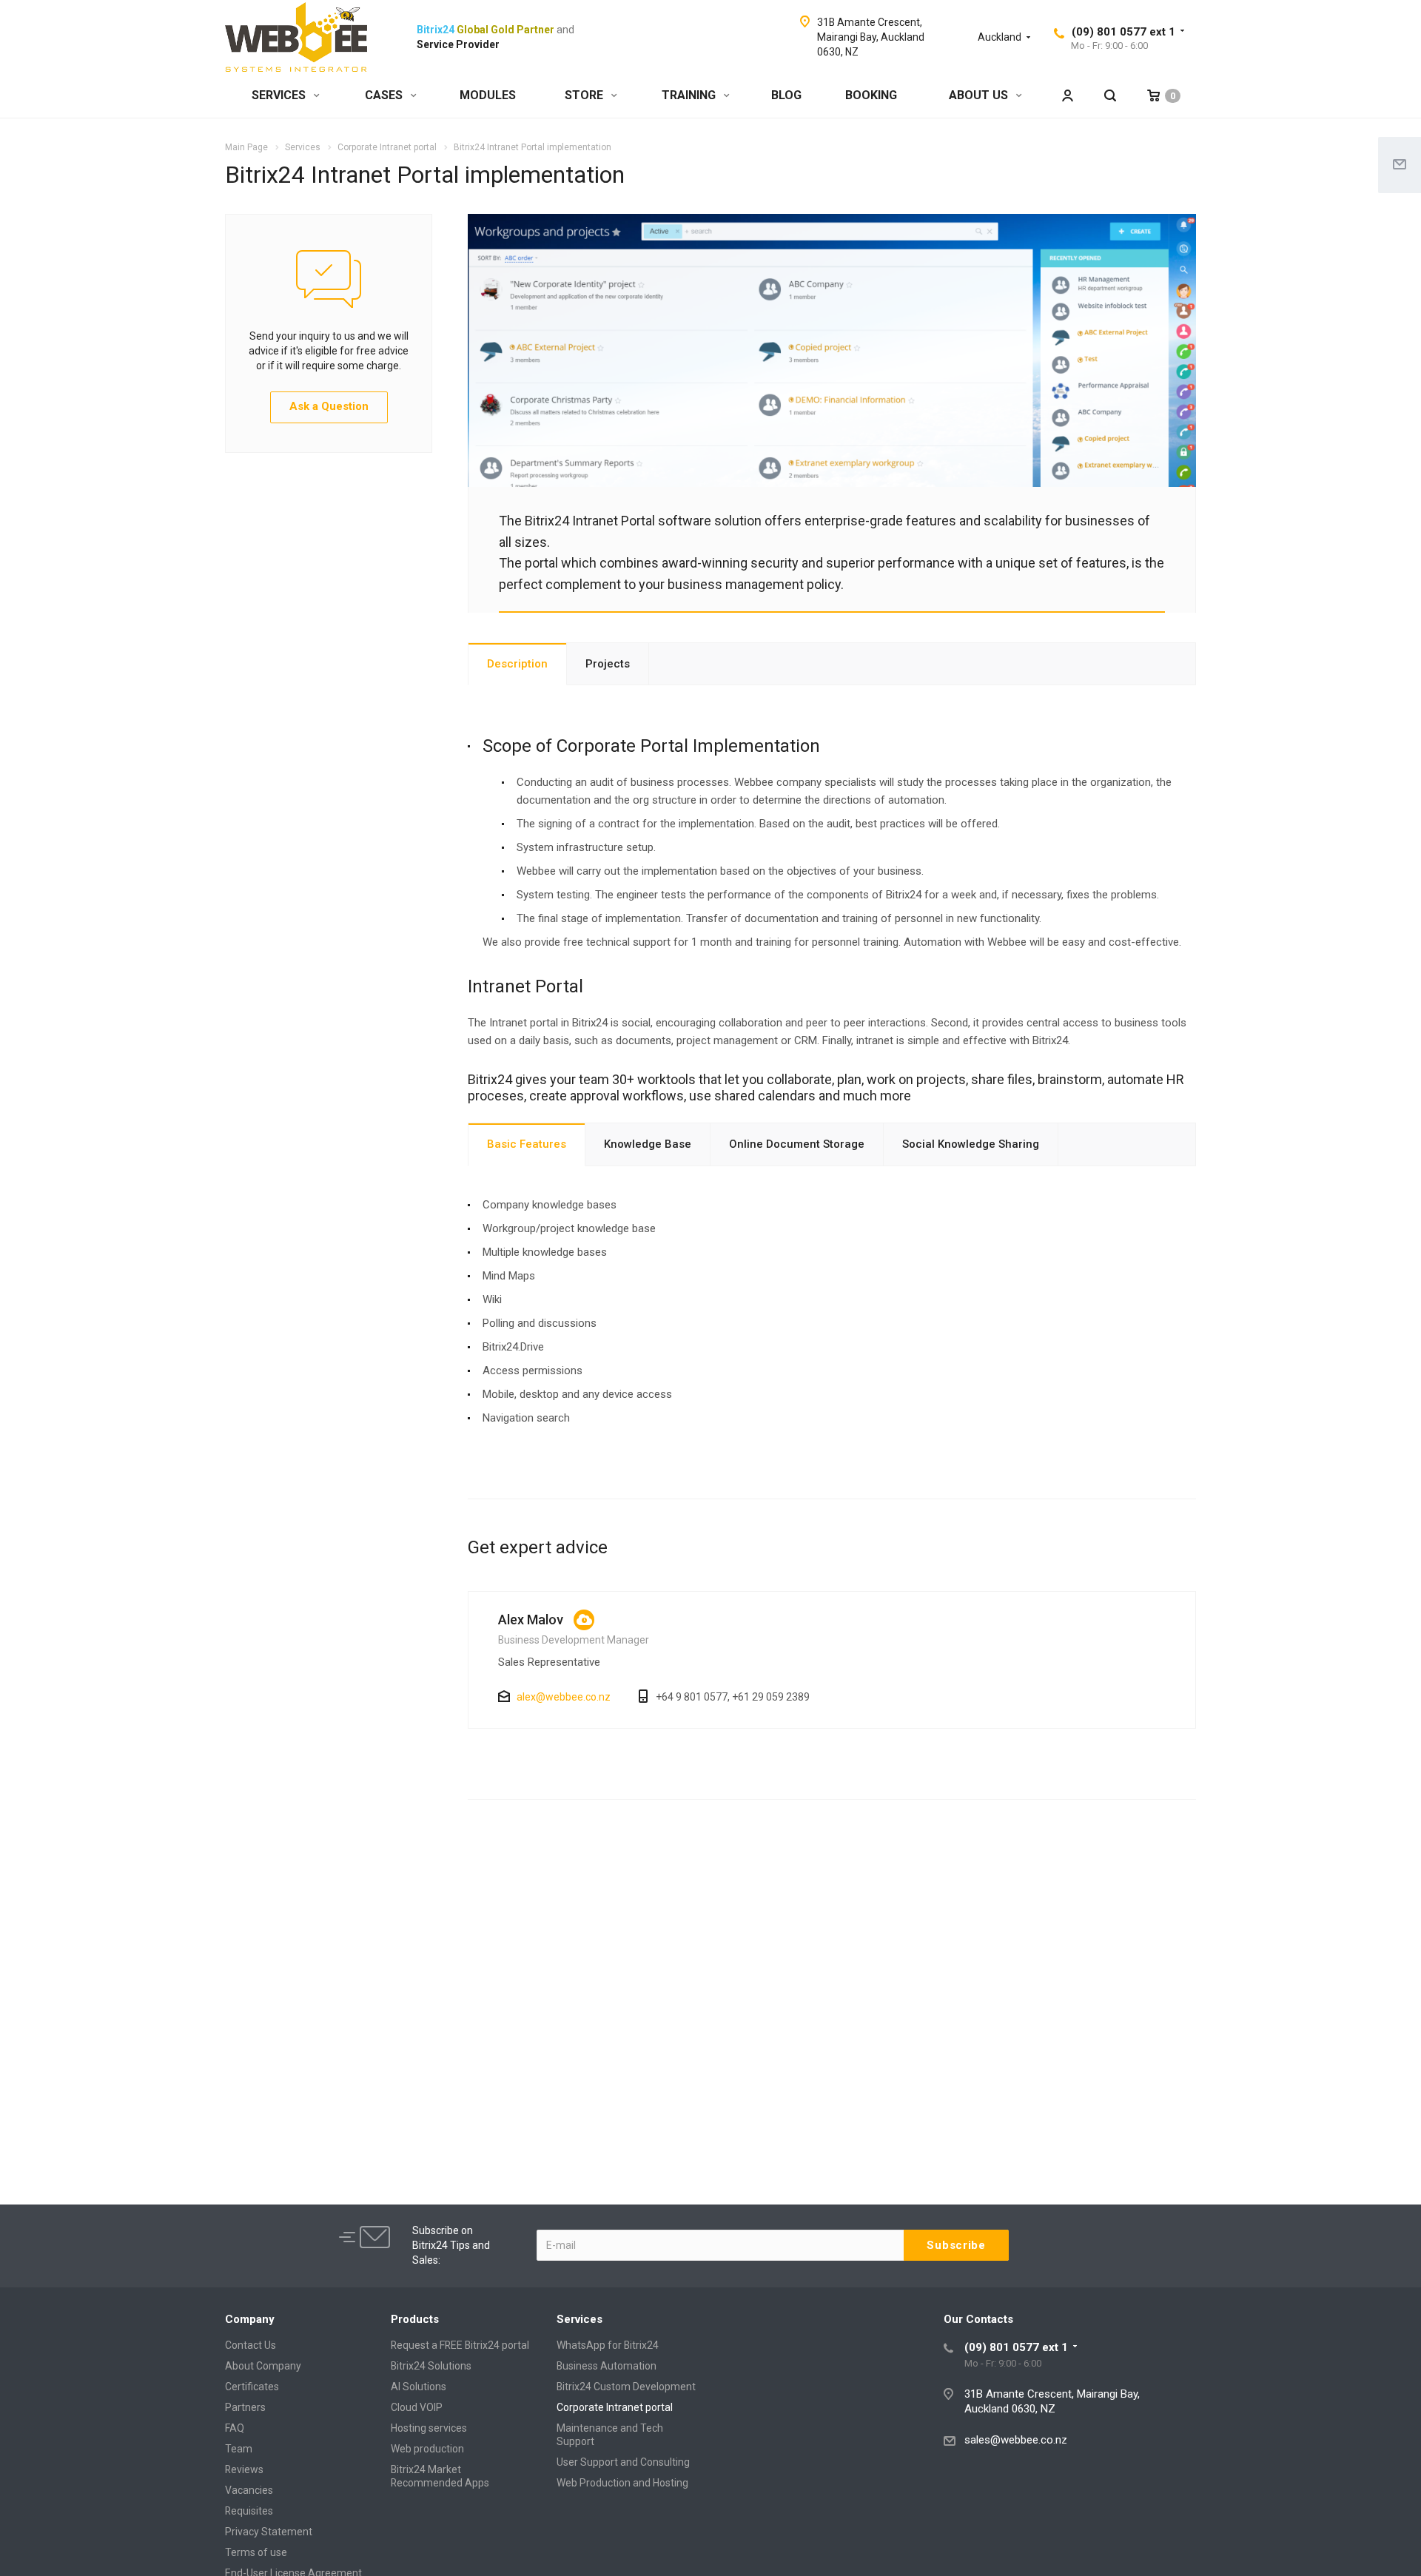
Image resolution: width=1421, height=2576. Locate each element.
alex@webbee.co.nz (564, 1697)
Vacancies (249, 2490)
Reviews (244, 2469)
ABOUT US (980, 95)
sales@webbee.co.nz (1016, 2440)
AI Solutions (419, 2387)
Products (415, 2319)
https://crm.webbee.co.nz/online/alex (584, 1620)
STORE (585, 95)
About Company (263, 2366)
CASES (385, 95)
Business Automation (607, 2366)
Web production (427, 2449)
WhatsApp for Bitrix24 (608, 2345)
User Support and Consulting (623, 2462)
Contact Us (251, 2345)
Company (250, 2319)
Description (517, 664)
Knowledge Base (648, 1144)
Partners (245, 2407)
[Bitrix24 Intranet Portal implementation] (832, 223)
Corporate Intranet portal (615, 2407)
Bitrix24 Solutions (431, 2366)
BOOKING (871, 95)
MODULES (488, 95)
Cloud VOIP (417, 2407)
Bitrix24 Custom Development (626, 2387)
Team (239, 2449)
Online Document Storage (797, 1144)
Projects (608, 664)
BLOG (786, 95)
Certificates (252, 2387)
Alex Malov (531, 1620)
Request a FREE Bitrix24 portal (460, 2345)
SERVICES (280, 95)
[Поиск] (1110, 96)
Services (580, 2319)
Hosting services (429, 2428)
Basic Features (527, 1144)
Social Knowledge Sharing (971, 1144)
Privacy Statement (269, 2532)
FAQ (235, 2428)
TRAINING (690, 95)
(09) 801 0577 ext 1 (1123, 32)
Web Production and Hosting (622, 2483)
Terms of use (256, 2552)
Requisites (249, 2511)
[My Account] (1067, 96)
